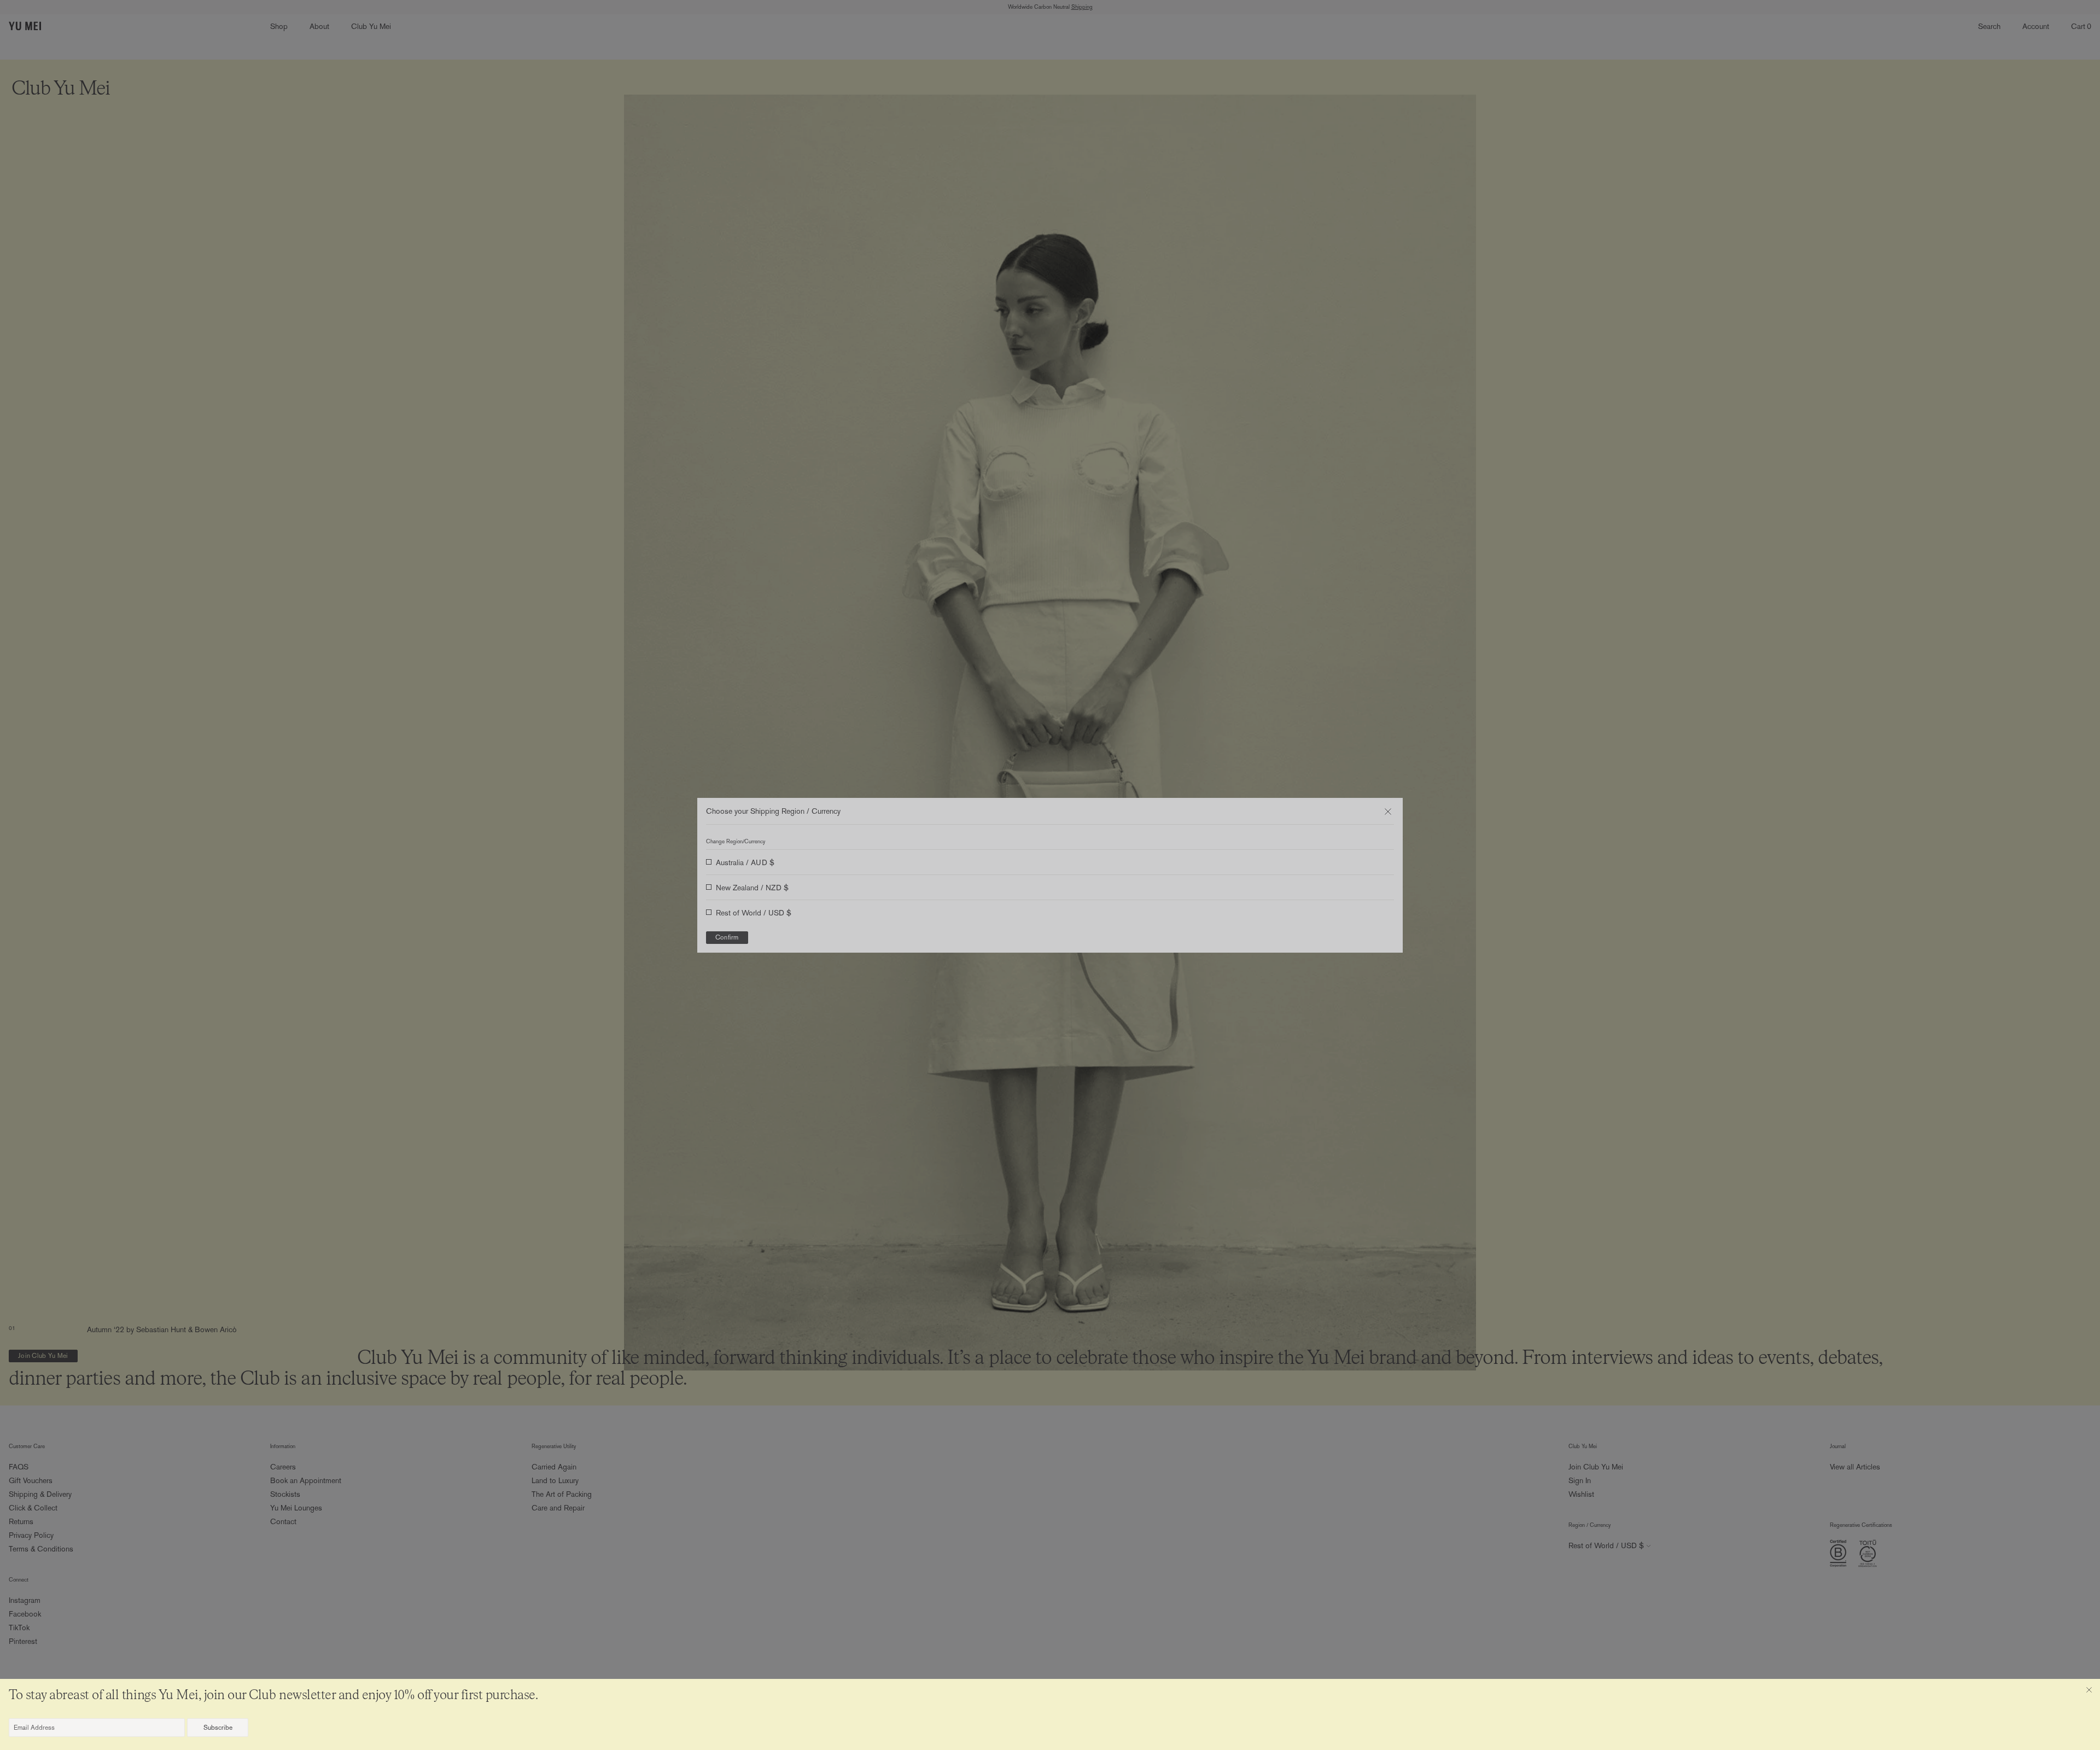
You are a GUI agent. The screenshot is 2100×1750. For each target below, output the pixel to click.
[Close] (2089, 1690)
